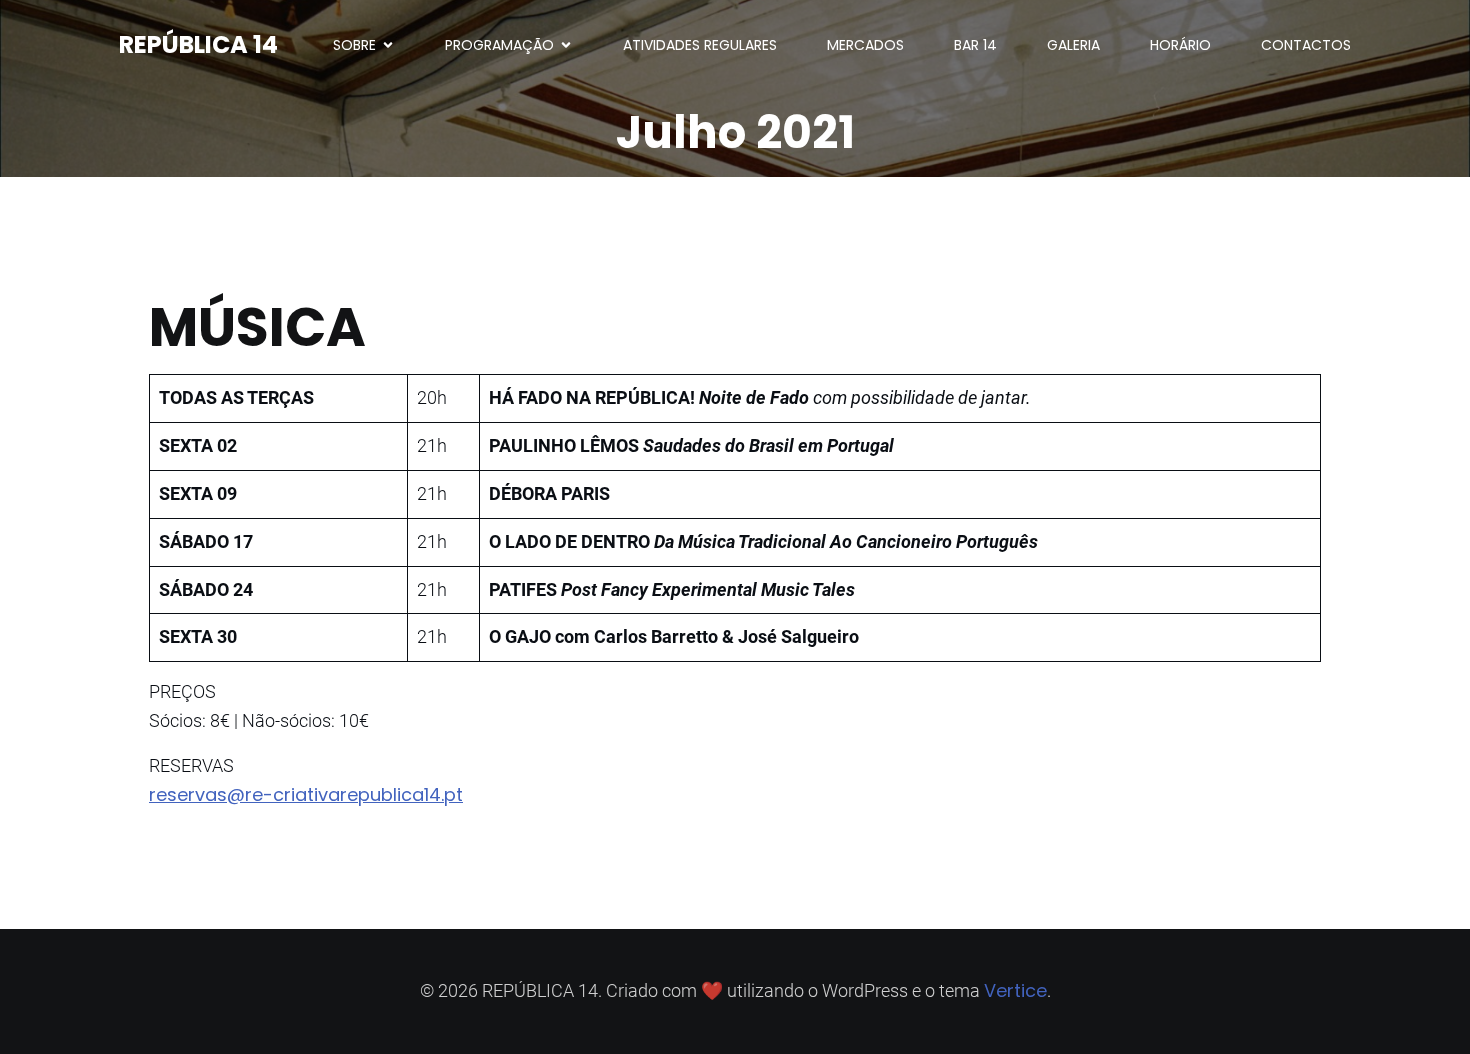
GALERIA (1073, 45)
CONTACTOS (1306, 45)
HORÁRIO (1180, 45)
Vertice (1015, 990)
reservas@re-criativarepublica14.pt (306, 794)
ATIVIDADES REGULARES (700, 45)
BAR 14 (975, 45)
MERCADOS (865, 45)
